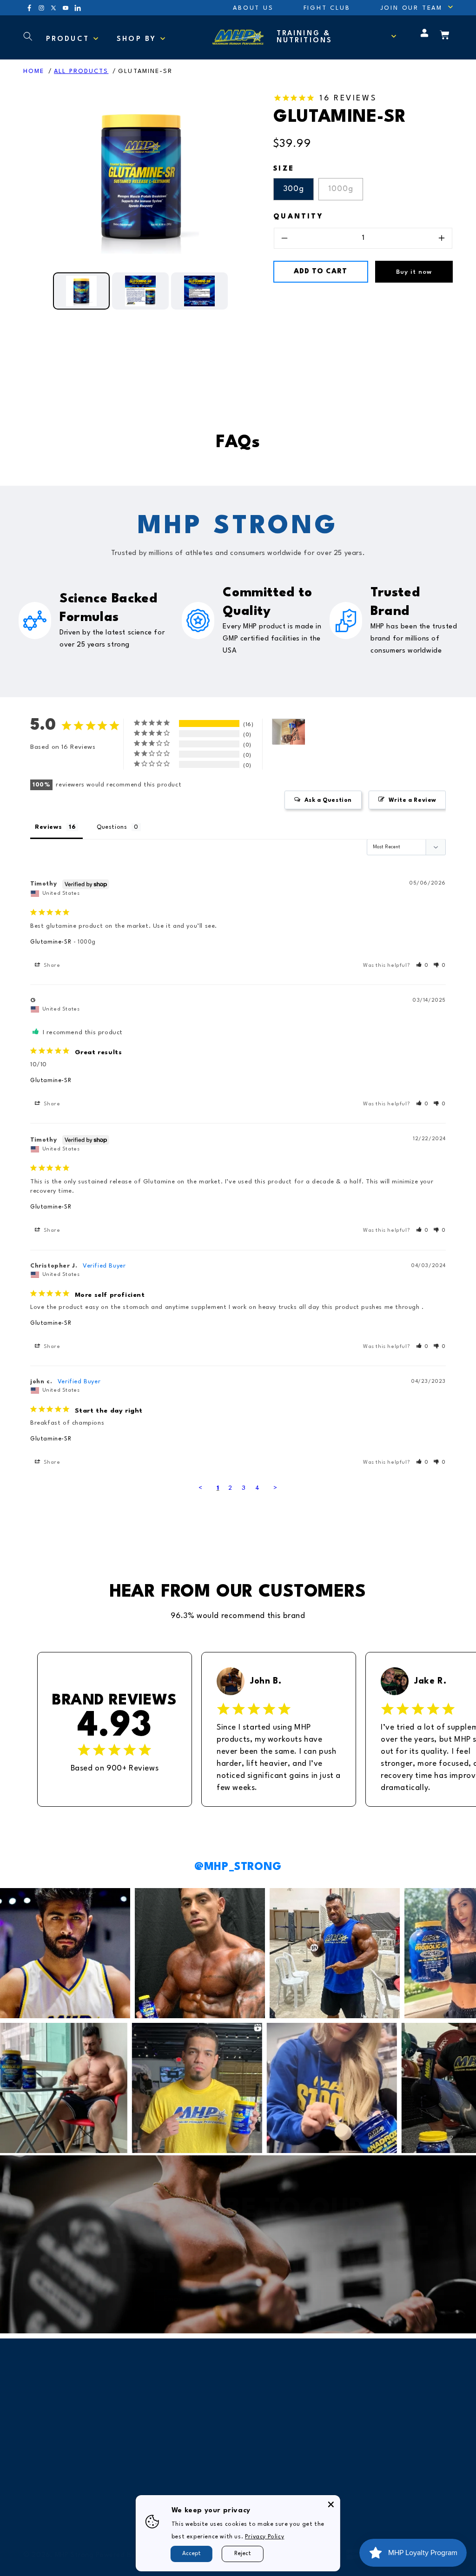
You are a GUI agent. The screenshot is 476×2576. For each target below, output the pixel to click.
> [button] (275, 1488)
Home (34, 71)
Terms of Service (271, 2480)
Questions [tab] (112, 827)
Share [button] (51, 966)
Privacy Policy (265, 2455)
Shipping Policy (268, 2405)
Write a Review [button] (412, 800)
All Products (81, 71)
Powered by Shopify (129, 2555)
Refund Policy (265, 2430)
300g (294, 189)
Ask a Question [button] (328, 800)
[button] (411, 8)
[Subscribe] (311, 2300)
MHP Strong (74, 2555)
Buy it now (414, 272)
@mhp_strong (238, 1867)
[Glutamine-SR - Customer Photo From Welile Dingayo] (289, 732)
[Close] (331, 2504)
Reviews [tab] (48, 827)
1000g (341, 189)
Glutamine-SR (145, 71)
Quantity (298, 217)
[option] (141, 177)
